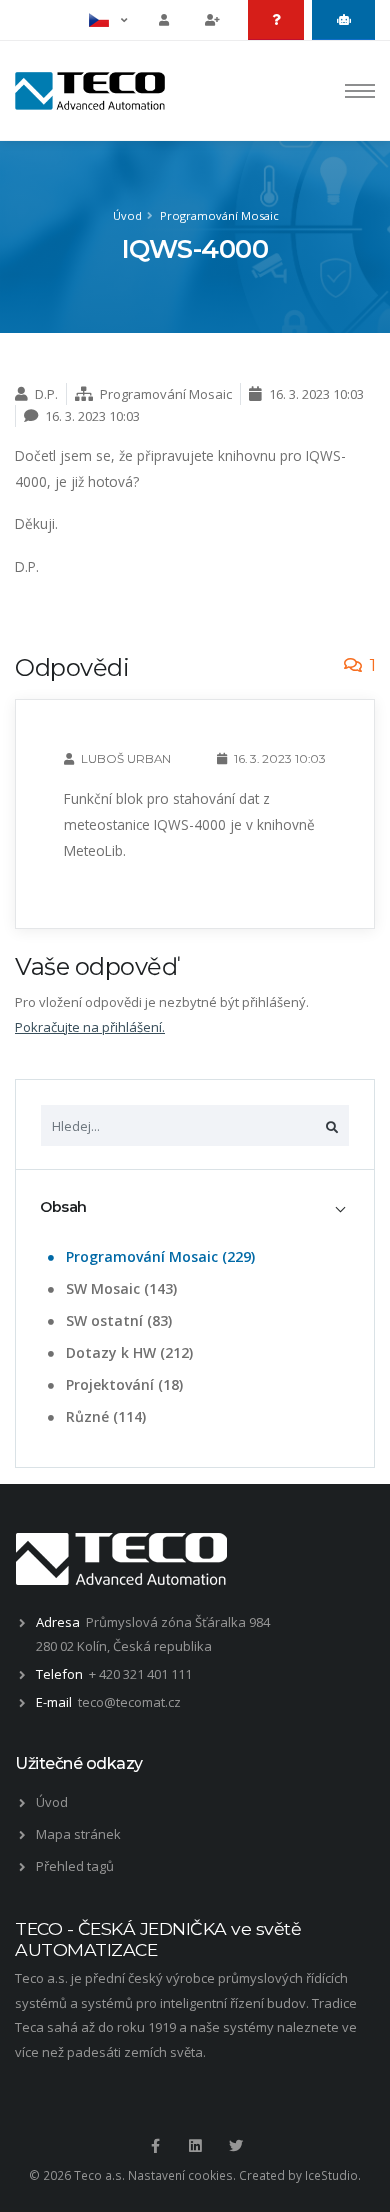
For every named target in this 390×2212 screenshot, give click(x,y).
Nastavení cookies (180, 2175)
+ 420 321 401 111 (140, 1674)
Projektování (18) (122, 1384)
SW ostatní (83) (117, 1320)
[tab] (195, 1207)
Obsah (63, 1207)
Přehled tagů (75, 1866)
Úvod (127, 215)
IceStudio (331, 2175)
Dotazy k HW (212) (127, 1352)
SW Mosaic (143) (119, 1288)
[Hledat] (332, 1125)
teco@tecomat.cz (129, 1702)
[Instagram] (195, 2146)
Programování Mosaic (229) (158, 1256)
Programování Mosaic (219, 215)
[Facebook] (155, 2146)
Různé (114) (104, 1416)
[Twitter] (236, 2146)
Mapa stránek (78, 1834)
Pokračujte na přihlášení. (90, 1027)
